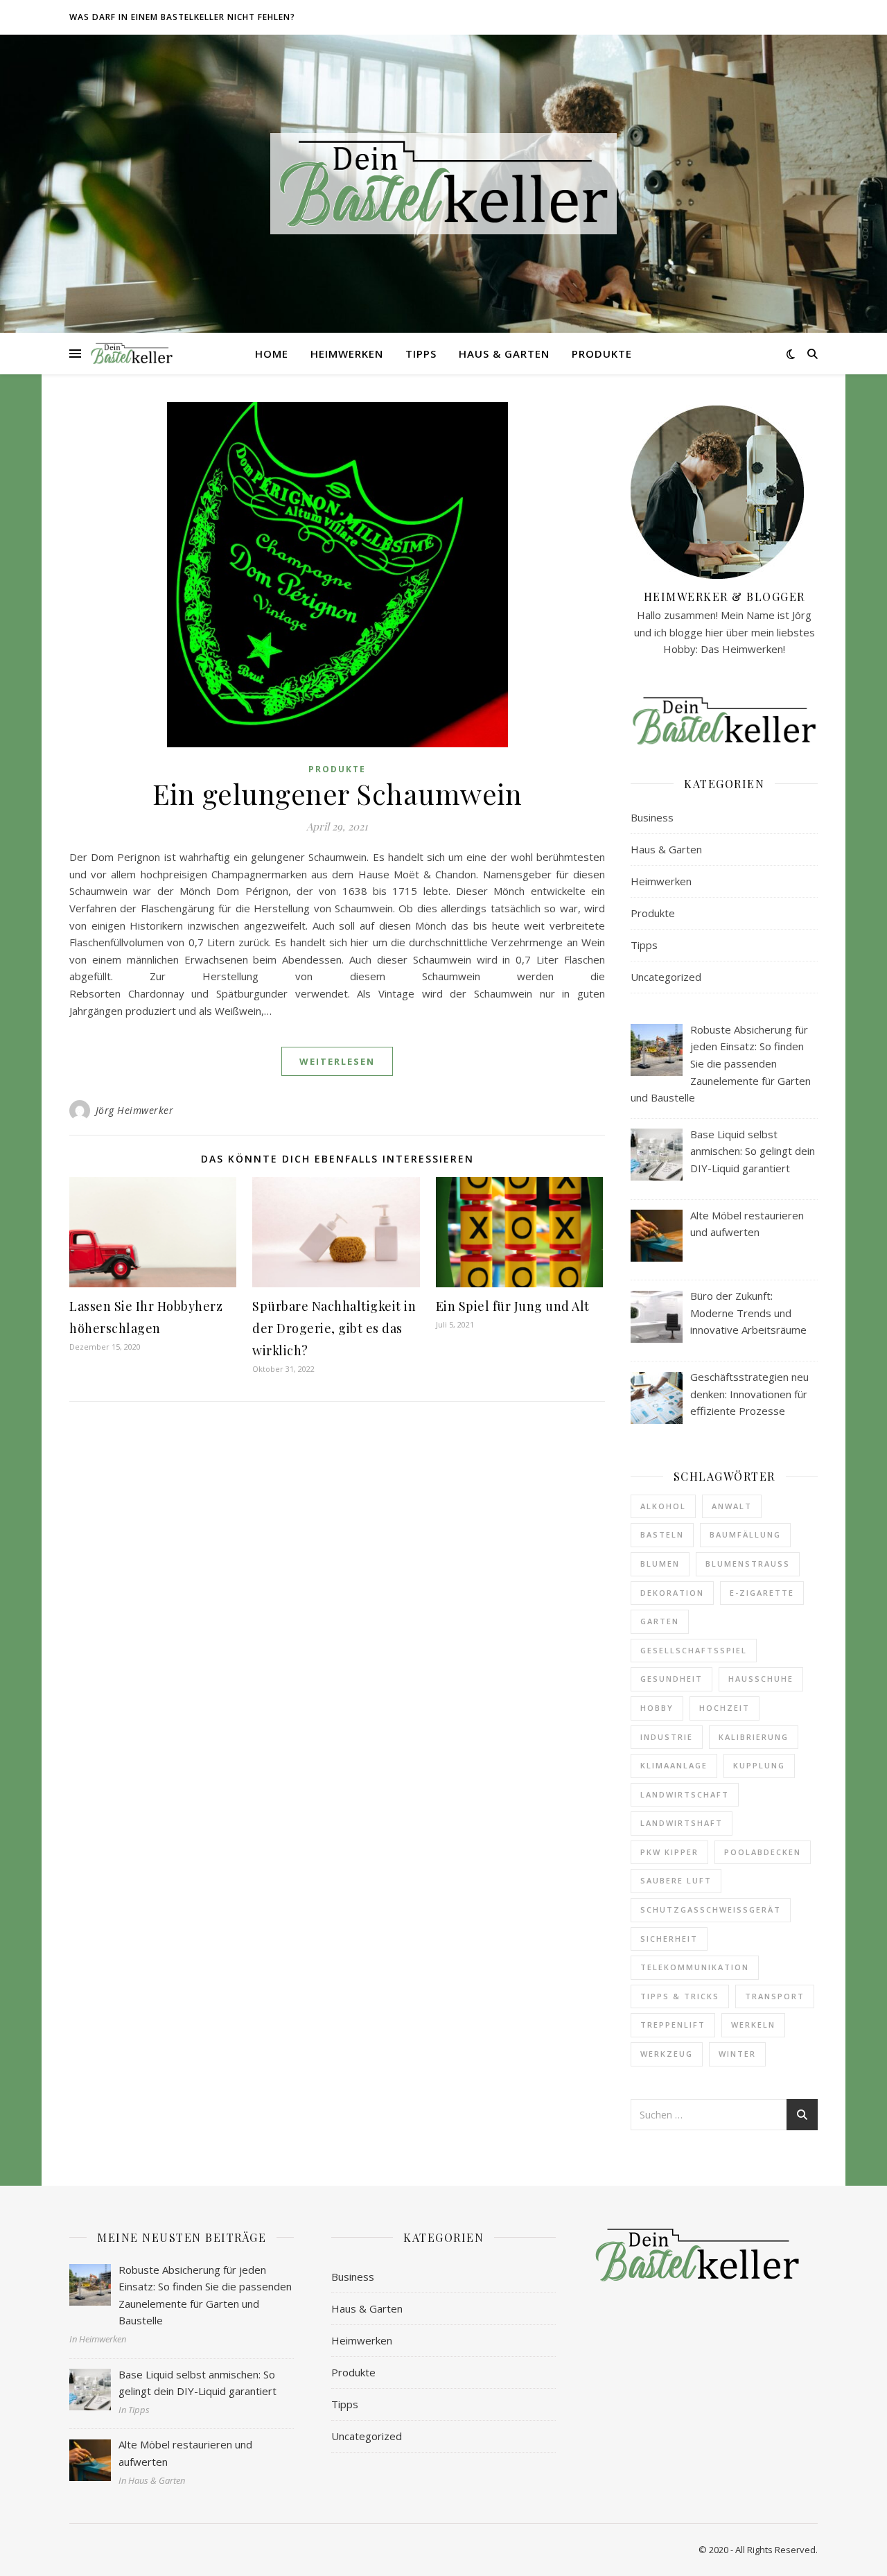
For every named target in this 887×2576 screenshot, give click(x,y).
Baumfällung (745, 1534)
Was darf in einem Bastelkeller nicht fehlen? (182, 17)
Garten (660, 1621)
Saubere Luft (676, 1880)
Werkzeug (667, 2054)
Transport (775, 1996)
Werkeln (753, 2025)
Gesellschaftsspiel (694, 1650)
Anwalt (732, 1506)
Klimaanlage (674, 1765)
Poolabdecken (763, 1852)
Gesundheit (671, 1679)
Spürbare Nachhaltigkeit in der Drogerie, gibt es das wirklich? (334, 1328)
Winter (737, 2054)
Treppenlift (673, 2025)
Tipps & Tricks (680, 1996)
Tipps (421, 354)
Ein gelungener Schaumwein (337, 793)
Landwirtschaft (685, 1794)
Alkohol (663, 1506)
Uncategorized (666, 977)
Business (652, 817)
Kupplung (759, 1765)
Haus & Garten (504, 354)
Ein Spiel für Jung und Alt (513, 1306)
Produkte (602, 354)
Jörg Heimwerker (135, 1110)
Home (272, 354)
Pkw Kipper (669, 1852)
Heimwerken (347, 354)
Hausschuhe (761, 1679)
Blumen (660, 1564)
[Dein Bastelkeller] (443, 183)
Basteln (662, 1534)
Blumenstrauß (748, 1564)
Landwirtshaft (682, 1823)
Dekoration (672, 1593)
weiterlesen (337, 1061)
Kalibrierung (754, 1737)
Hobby (657, 1708)
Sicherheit (669, 1939)
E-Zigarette (762, 1593)
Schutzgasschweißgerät (711, 1909)
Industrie (667, 1737)
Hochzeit (724, 1708)
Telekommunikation (695, 1967)
